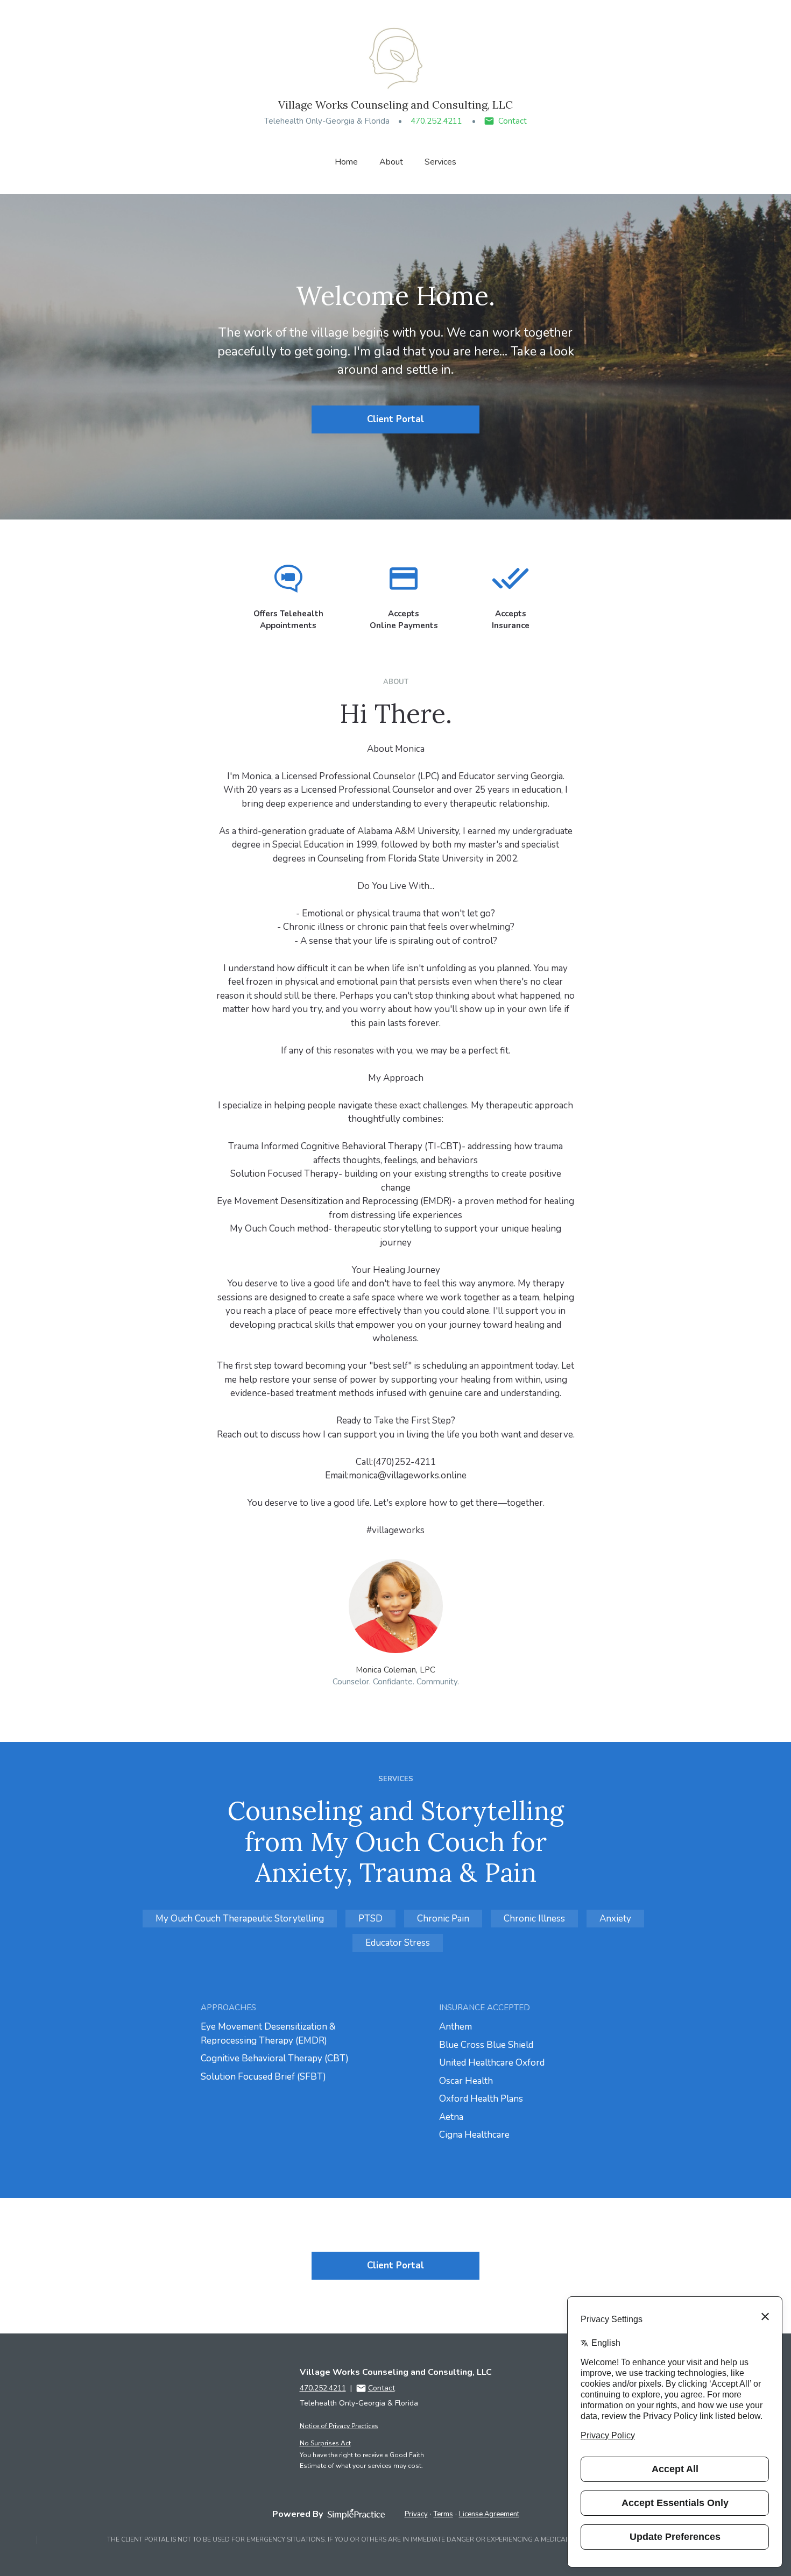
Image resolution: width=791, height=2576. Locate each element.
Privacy (416, 2514)
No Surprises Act (325, 2443)
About (391, 162)
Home (346, 162)
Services (440, 162)
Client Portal (395, 419)
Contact (513, 121)
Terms (443, 2514)
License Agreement (489, 2514)
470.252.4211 (436, 121)
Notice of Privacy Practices (339, 2426)
